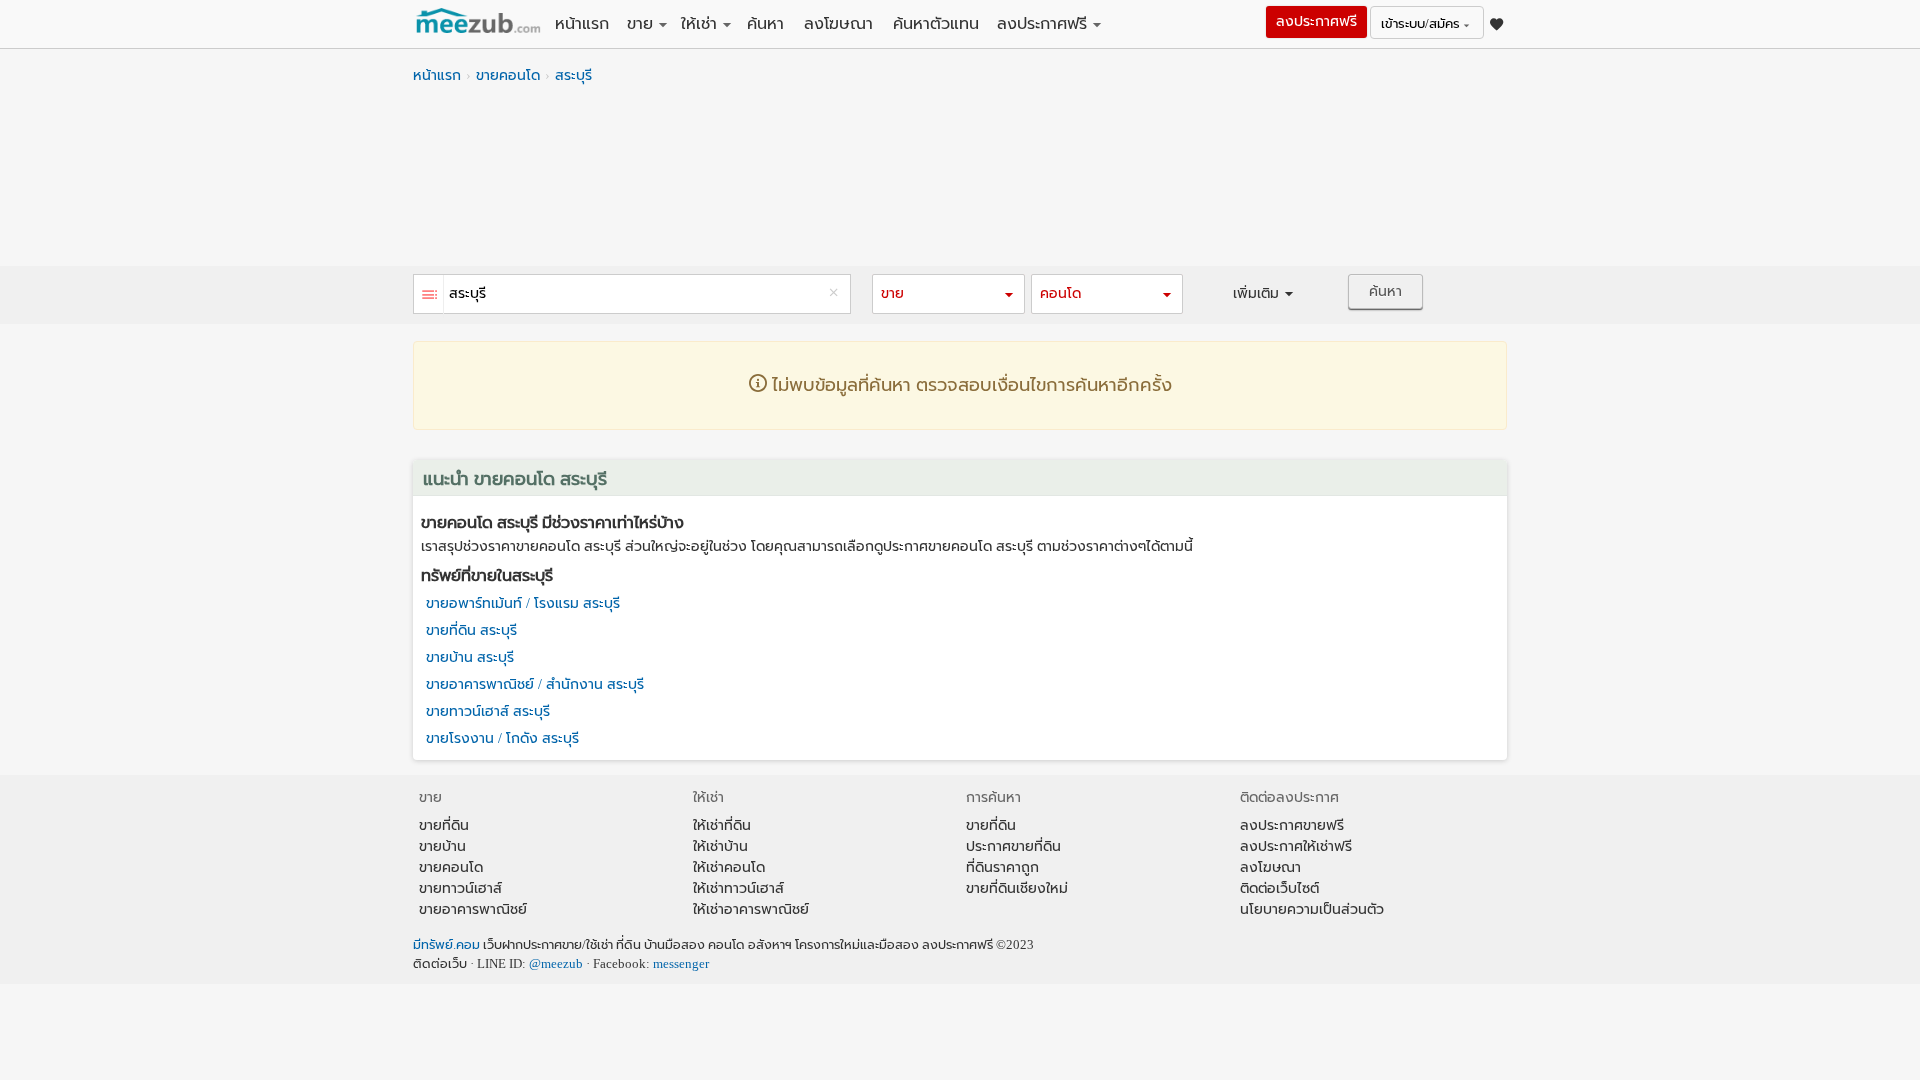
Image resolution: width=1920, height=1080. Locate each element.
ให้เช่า (699, 23)
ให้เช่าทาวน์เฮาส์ (738, 888)
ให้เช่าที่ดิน (722, 825)
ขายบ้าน (442, 846)
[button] (948, 294)
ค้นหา (765, 23)
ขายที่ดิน (444, 825)
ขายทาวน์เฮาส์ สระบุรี (488, 711)
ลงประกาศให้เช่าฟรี (1296, 846)
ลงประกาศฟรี (1042, 23)
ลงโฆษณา (838, 23)
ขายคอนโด (508, 75)
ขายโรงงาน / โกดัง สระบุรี (502, 738)
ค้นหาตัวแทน (936, 23)
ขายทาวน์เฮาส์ (460, 888)
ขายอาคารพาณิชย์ (473, 909)
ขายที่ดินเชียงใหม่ (1017, 888)
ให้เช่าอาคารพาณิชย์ (751, 909)
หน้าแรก (582, 23)
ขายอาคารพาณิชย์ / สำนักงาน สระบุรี (535, 684)
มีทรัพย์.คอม (446, 945)
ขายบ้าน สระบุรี (470, 657)
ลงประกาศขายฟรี (1292, 825)
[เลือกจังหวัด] (429, 296)
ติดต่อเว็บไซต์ (1279, 888)
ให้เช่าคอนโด (729, 867)
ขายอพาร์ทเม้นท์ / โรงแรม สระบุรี (523, 603)
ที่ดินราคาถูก (1002, 867)
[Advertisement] (960, 181)
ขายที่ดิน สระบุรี (471, 630)
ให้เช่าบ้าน (720, 846)
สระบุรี (573, 75)
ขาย (640, 23)
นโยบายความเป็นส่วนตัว (1312, 909)
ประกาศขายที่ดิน (1013, 846)
